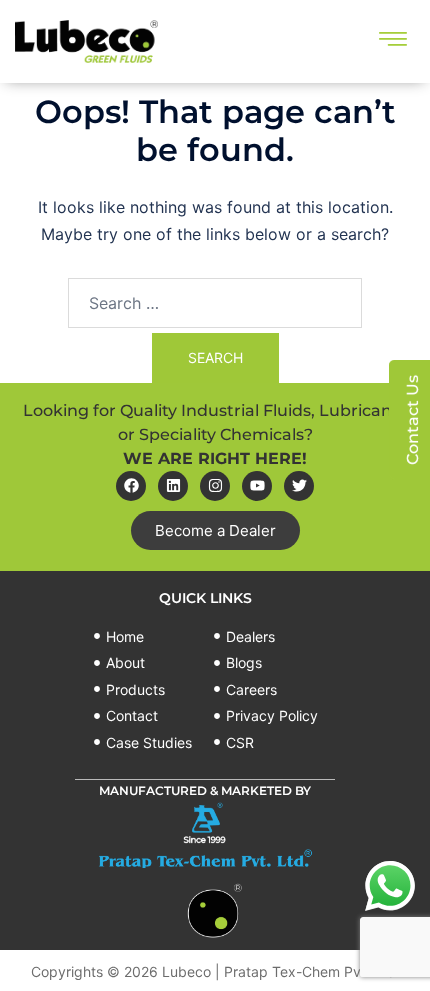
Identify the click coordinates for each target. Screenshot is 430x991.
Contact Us (412, 420)
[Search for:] (215, 303)
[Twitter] (299, 486)
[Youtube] (257, 486)
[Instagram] (215, 486)
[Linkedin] (173, 486)
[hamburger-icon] (392, 41)
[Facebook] (131, 486)
